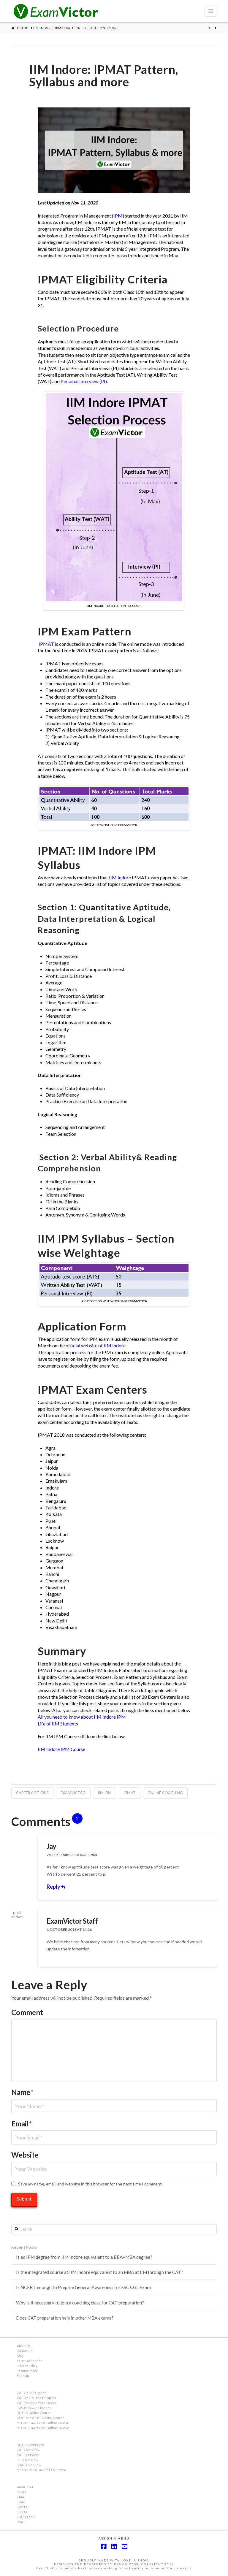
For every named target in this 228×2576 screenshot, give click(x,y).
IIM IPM (105, 1793)
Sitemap (23, 2376)
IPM (118, 216)
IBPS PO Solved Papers (34, 2408)
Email (22, 2124)
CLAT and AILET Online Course (41, 2418)
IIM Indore (120, 877)
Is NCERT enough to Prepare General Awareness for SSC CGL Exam (83, 2287)
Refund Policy (27, 2371)
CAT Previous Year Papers (37, 2403)
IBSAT (21, 2502)
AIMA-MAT (25, 2487)
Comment (27, 2012)
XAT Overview (28, 2455)
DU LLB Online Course (34, 2413)
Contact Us (25, 2351)
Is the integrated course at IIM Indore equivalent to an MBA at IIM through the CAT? (100, 2272)
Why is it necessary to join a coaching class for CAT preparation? (80, 2303)
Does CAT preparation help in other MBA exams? (65, 2318)
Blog (20, 2356)
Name (22, 2092)
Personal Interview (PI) (84, 381)
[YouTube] (124, 2546)
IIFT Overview (27, 2460)
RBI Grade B (26, 2517)
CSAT (21, 2522)
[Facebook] (104, 2546)
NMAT (22, 2492)
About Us (24, 2346)
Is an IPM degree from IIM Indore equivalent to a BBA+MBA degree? (84, 2257)
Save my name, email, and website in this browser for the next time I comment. (90, 2184)
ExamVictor (73, 1793)
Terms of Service (30, 2361)
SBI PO (22, 2512)
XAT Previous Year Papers (36, 2398)
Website (25, 2155)
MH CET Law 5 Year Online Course (43, 2428)
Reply (54, 1887)
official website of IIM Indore (96, 1345)
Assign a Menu (114, 2538)
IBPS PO (23, 2507)
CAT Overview (28, 2450)
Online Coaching (165, 1793)
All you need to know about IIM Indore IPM (82, 1717)
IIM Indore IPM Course (61, 1749)
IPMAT (46, 644)
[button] (211, 11)
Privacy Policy (27, 2366)
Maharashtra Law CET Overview (42, 2470)
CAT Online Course (32, 2393)
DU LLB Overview (30, 2445)
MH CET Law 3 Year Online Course (43, 2423)
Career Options (32, 1793)
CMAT (21, 2497)
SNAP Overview (29, 2465)
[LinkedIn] (114, 2546)
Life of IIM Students (58, 1724)
